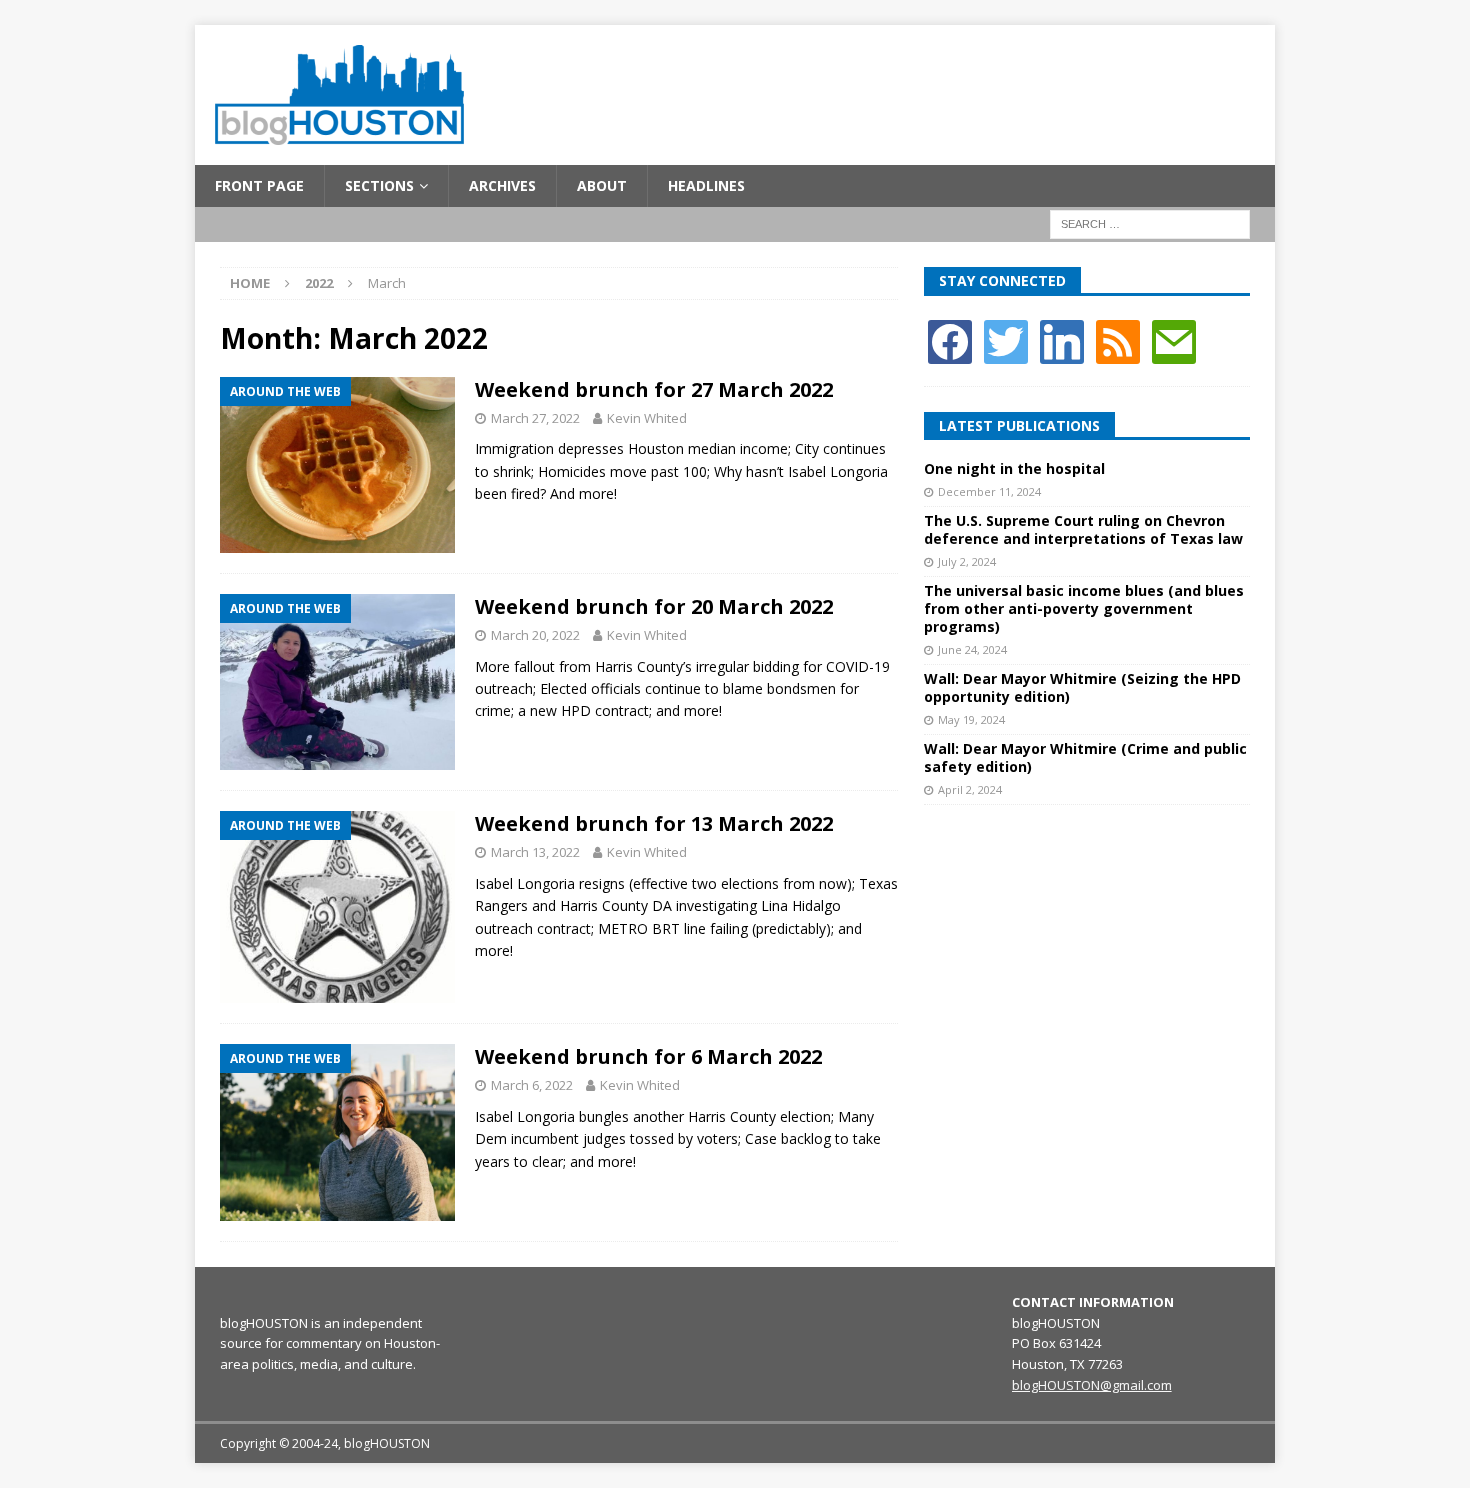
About (602, 185)
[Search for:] (1150, 223)
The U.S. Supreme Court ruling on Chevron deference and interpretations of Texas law (1083, 529)
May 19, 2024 (971, 719)
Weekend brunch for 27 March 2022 (654, 389)
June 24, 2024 (972, 649)
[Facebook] (950, 339)
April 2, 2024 (970, 789)
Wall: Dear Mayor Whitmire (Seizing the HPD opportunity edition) (1082, 687)
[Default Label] (1118, 339)
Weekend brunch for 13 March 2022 (654, 823)
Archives (502, 185)
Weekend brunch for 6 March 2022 (648, 1056)
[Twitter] (1006, 339)
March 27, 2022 (535, 418)
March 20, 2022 (535, 635)
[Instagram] (1062, 339)
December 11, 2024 (989, 491)
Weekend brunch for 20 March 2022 (654, 606)
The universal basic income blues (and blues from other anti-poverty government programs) (1084, 608)
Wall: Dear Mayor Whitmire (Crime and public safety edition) (1085, 757)
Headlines (706, 185)
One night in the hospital (1014, 468)
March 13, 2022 (535, 852)
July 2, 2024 (967, 561)
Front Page (259, 185)
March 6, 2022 (532, 1085)
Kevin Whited (647, 418)
